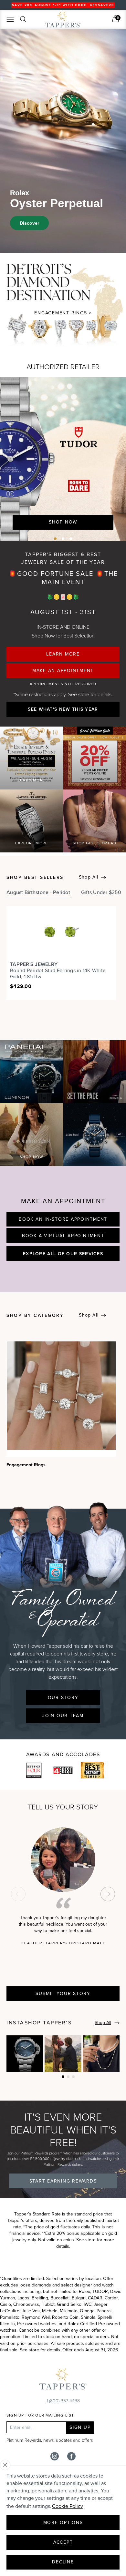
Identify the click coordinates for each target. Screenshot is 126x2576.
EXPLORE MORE (31, 843)
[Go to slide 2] (63, 539)
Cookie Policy (68, 2506)
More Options (63, 2523)
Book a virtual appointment (63, 1236)
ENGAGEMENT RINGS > (63, 313)
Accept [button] (63, 2542)
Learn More (63, 654)
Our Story (63, 1698)
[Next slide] (108, 1894)
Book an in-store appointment (63, 1219)
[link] (115, 19)
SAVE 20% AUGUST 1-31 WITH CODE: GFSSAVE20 (63, 5)
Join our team (63, 1716)
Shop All (89, 877)
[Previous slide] (18, 1894)
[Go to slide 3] (71, 539)
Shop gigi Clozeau (94, 843)
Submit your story (63, 1994)
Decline (63, 2562)
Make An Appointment (63, 671)
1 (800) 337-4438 (63, 2401)
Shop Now (63, 522)
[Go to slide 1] (55, 539)
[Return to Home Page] (63, 2380)
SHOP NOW (32, 1157)
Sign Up (80, 2427)
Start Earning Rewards (63, 2181)
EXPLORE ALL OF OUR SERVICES (63, 1254)
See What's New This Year (63, 709)
